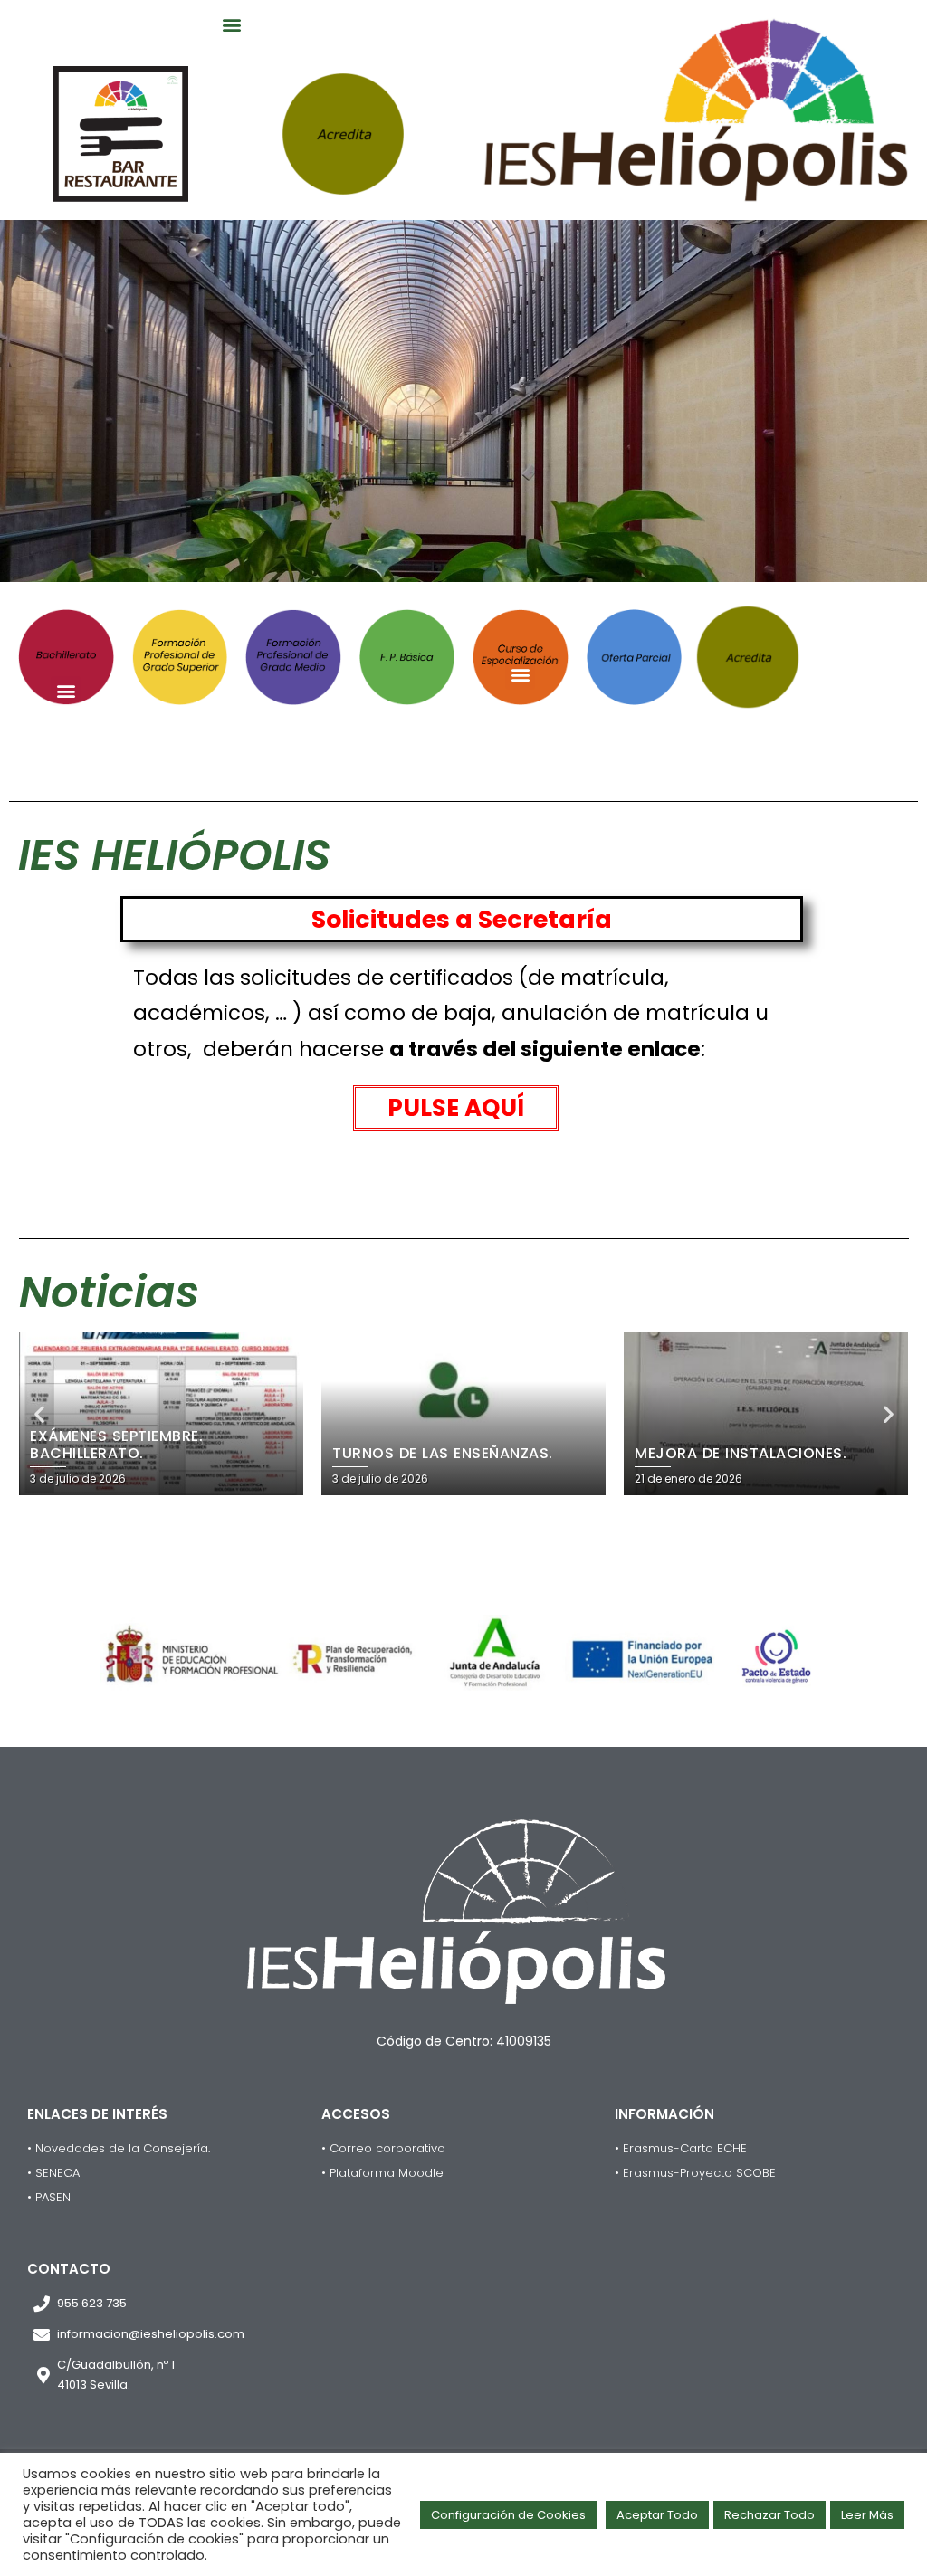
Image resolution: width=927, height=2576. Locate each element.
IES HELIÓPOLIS (174, 855)
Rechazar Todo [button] (769, 2515)
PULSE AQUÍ (456, 1108)
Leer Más (867, 2515)
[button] (232, 24)
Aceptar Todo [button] (657, 2515)
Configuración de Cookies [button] (508, 2515)
